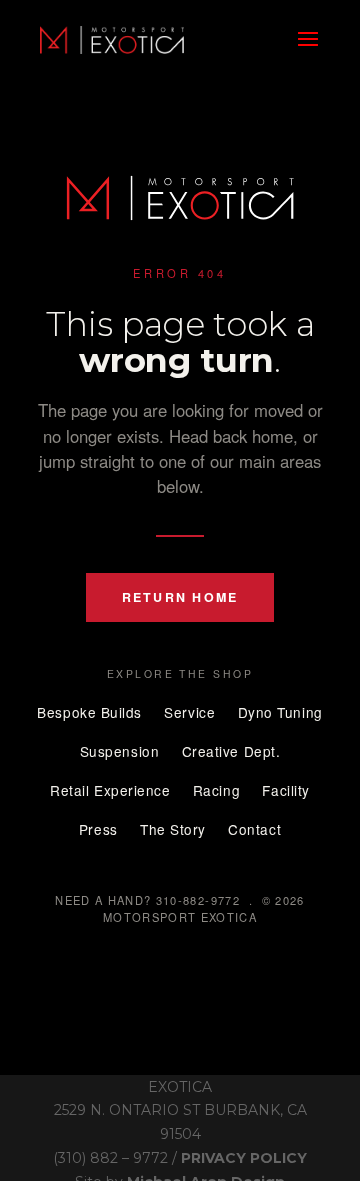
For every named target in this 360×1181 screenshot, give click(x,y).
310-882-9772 (198, 900)
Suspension (119, 751)
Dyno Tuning (280, 712)
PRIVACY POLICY (244, 1158)
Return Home (180, 597)
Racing (216, 790)
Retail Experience (110, 790)
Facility (285, 790)
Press (98, 829)
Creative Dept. (231, 751)
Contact (254, 829)
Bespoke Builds (89, 712)
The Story (173, 829)
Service (189, 712)
